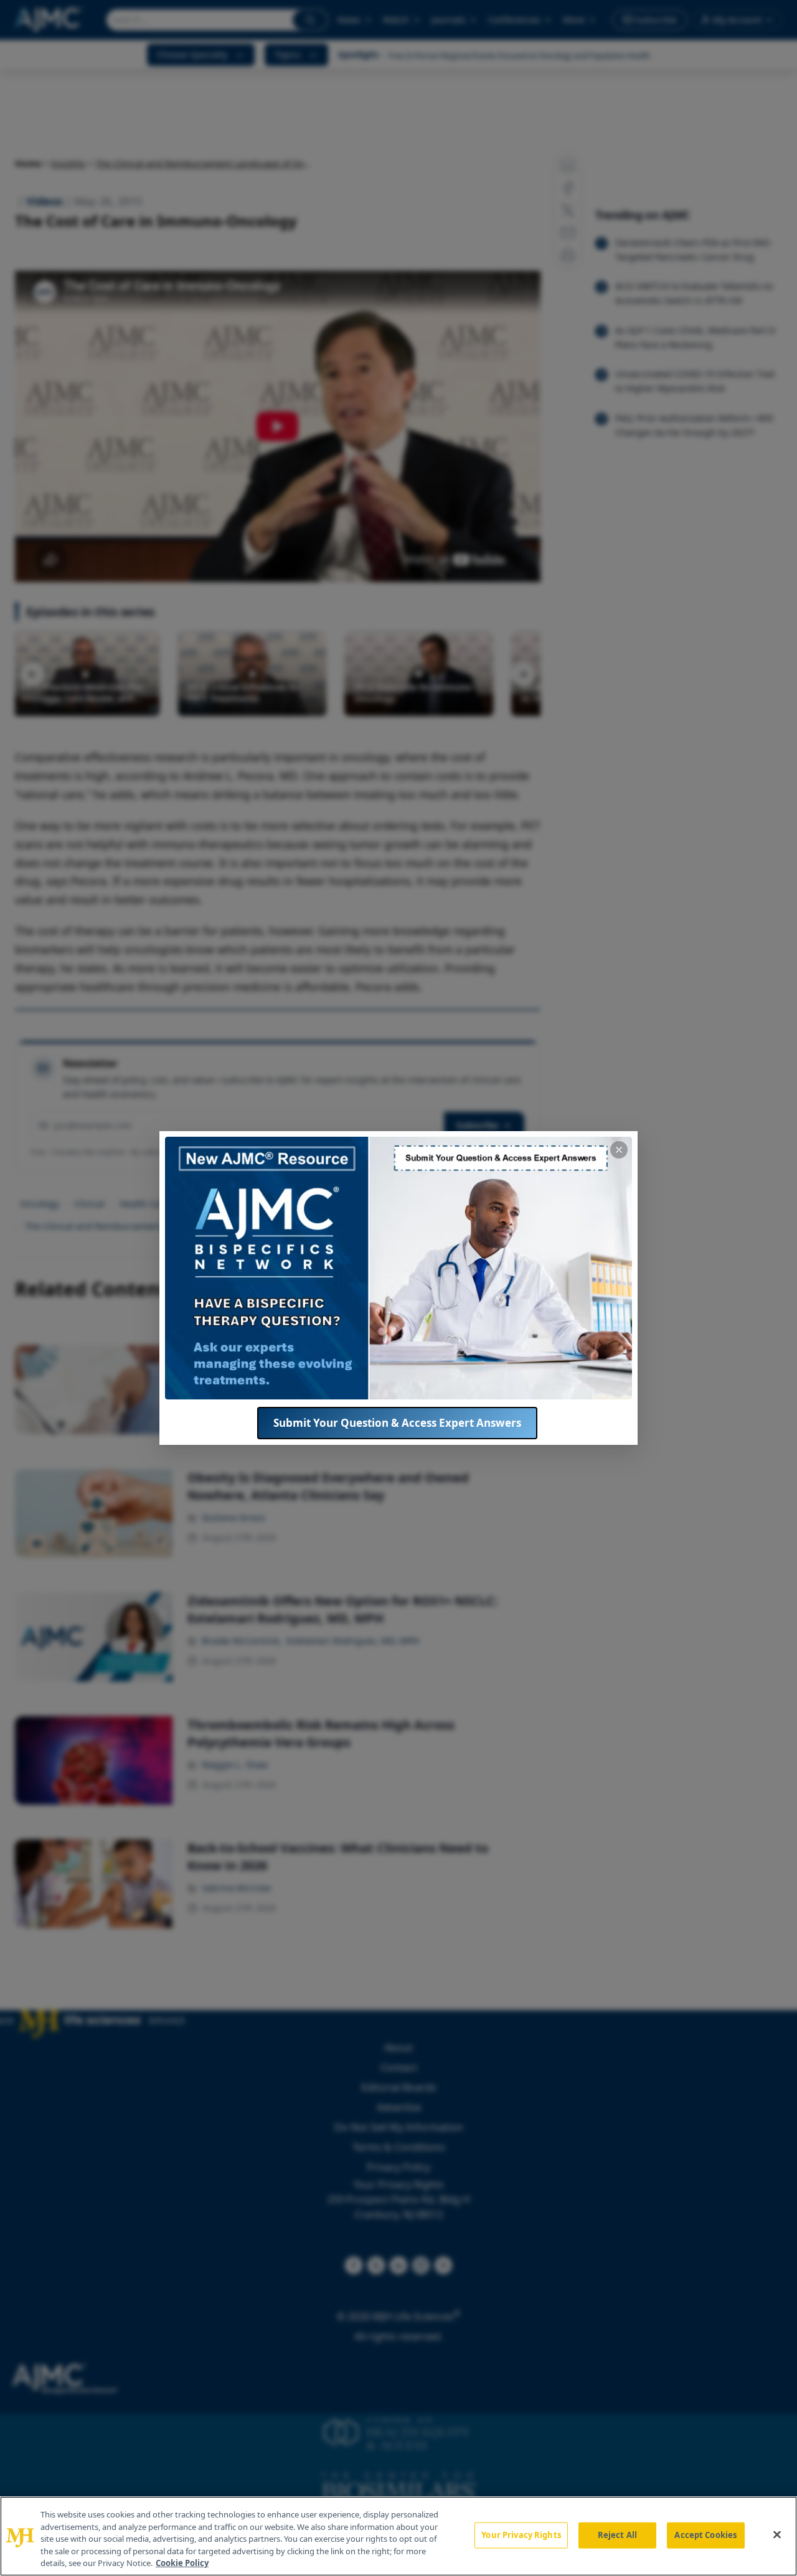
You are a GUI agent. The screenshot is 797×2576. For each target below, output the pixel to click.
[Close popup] (619, 1150)
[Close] (777, 2535)
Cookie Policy (182, 2563)
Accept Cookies (705, 2535)
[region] (398, 2536)
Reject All (617, 2535)
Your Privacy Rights (521, 2535)
